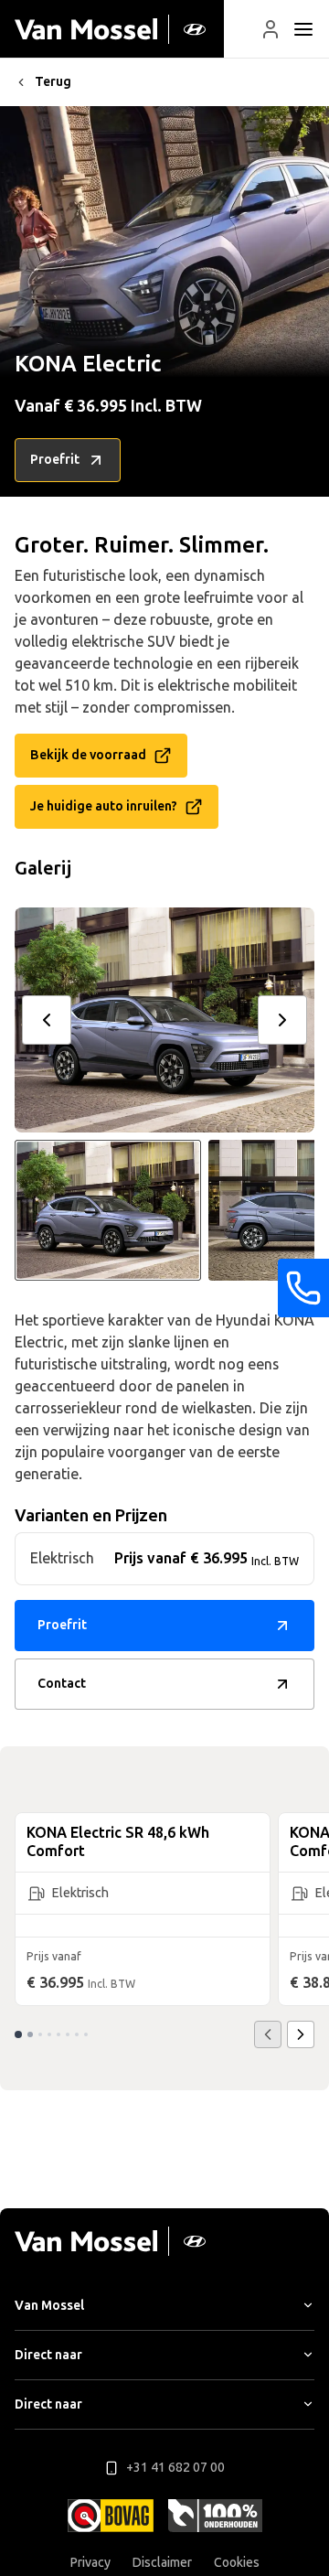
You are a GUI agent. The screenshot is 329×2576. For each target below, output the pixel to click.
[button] (271, 29)
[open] (303, 29)
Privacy (90, 2563)
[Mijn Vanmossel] (271, 29)
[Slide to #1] (108, 1210)
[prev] (47, 1020)
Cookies (237, 2563)
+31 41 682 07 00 (175, 2468)
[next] (282, 1020)
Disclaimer (162, 2563)
